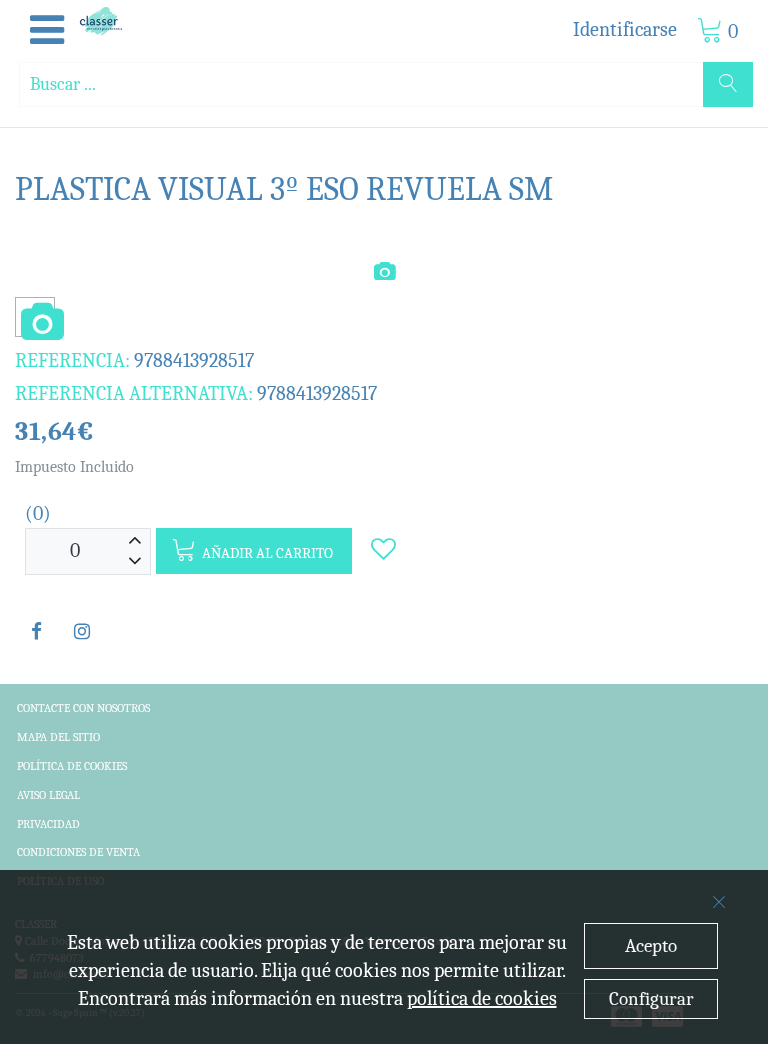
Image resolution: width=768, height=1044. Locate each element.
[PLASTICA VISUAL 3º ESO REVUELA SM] (35, 324)
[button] (47, 31)
